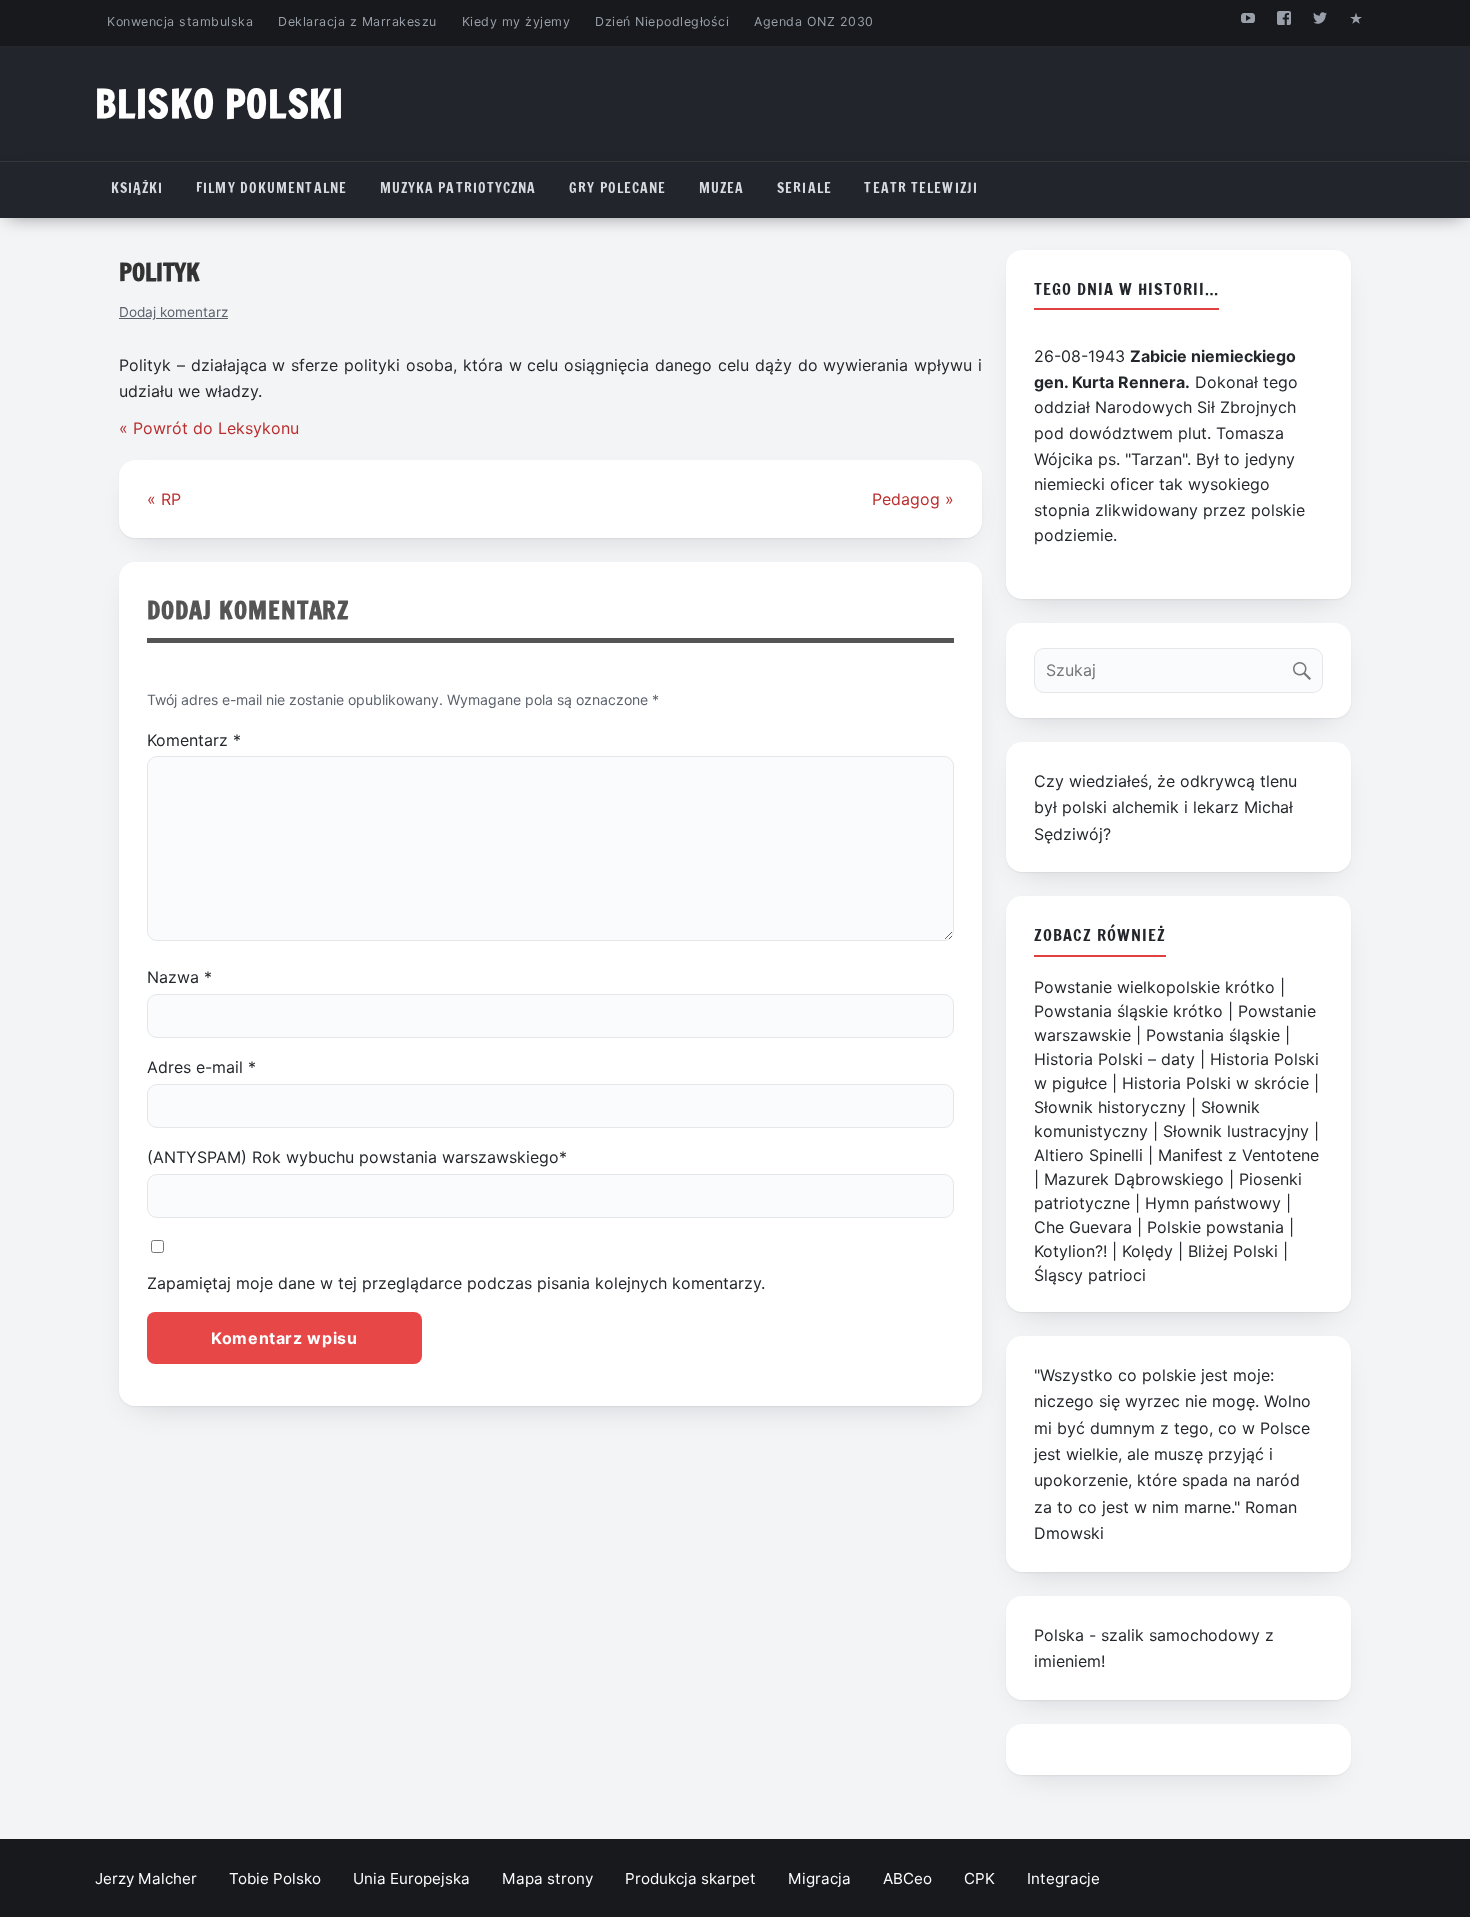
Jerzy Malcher (146, 1878)
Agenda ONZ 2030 (814, 21)
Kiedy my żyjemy (516, 21)
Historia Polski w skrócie (1215, 1083)
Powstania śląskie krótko (1128, 1011)
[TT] (1320, 17)
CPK (979, 1878)
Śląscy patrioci (1090, 1275)
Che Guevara (1083, 1227)
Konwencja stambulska (180, 21)
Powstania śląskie (1213, 1035)
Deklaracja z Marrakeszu (357, 21)
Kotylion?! (1070, 1251)
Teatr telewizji (921, 188)
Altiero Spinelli (1088, 1155)
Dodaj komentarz (173, 312)
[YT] (1247, 17)
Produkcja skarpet (690, 1878)
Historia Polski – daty (1114, 1059)
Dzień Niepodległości (662, 21)
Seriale (804, 188)
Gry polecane (617, 188)
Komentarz (194, 740)
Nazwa (179, 977)
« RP (164, 499)
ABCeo (907, 1878)
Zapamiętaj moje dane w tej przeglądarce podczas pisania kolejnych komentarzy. (456, 1283)
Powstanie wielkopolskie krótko (1154, 987)
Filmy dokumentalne (271, 188)
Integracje (1063, 1878)
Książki (137, 188)
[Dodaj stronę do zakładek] (1356, 17)
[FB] (1283, 17)
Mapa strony (547, 1878)
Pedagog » (913, 499)
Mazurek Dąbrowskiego (1134, 1179)
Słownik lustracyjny (1236, 1131)
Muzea (722, 188)
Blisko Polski (219, 103)
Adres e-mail (201, 1067)
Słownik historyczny (1110, 1107)
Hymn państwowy (1213, 1203)
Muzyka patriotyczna (458, 188)
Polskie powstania (1215, 1227)
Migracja (819, 1878)
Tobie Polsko (275, 1878)
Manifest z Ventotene (1238, 1155)
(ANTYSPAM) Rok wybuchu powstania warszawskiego (357, 1157)
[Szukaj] (1306, 665)
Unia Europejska (411, 1878)
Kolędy (1147, 1251)
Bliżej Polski (1233, 1251)
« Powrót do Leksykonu (209, 428)
